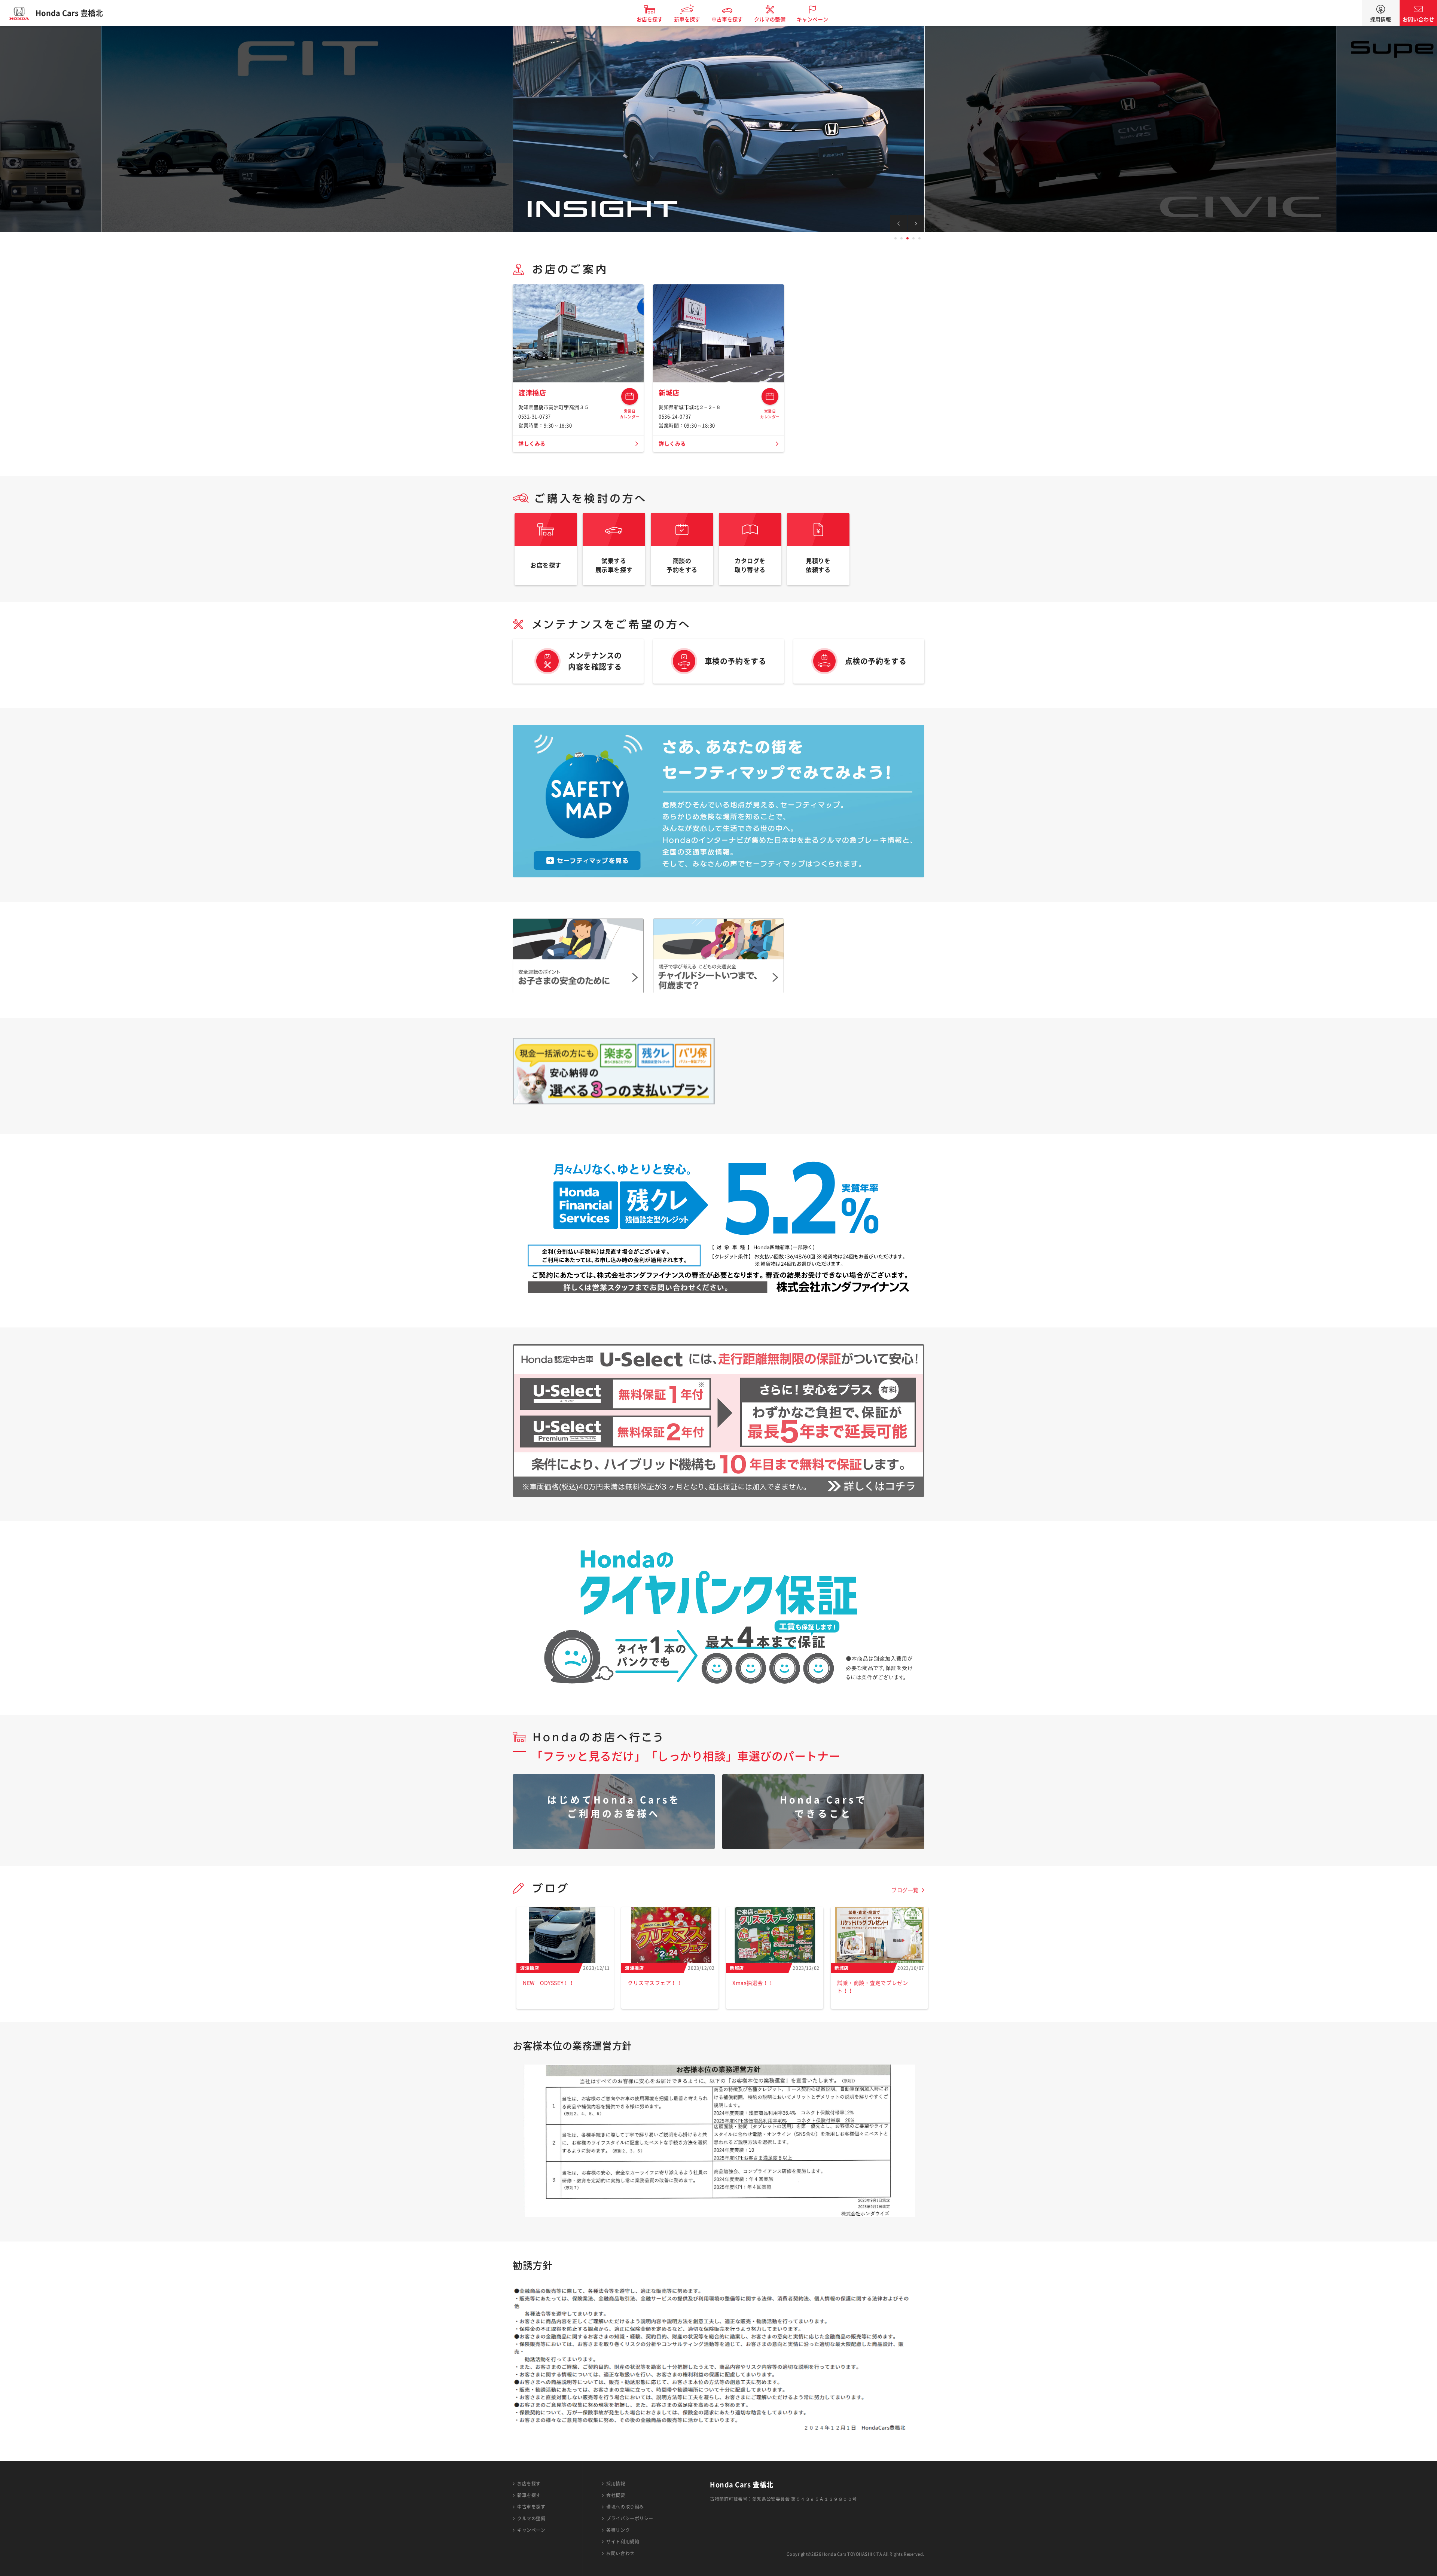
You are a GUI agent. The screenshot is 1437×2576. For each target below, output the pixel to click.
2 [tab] (901, 238)
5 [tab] (919, 238)
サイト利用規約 (623, 2542)
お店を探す (650, 19)
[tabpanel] (718, 129)
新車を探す (687, 19)
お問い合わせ (1418, 19)
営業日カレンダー (630, 396)
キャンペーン (812, 19)
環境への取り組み (625, 2507)
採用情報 (1380, 19)
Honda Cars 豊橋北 (69, 13)
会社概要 (616, 2495)
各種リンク (618, 2530)
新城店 (669, 393)
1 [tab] (896, 238)
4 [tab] (913, 238)
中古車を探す (727, 19)
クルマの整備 (770, 19)
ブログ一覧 (905, 1890)
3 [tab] (907, 238)
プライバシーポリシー (630, 2518)
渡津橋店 (532, 393)
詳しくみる (532, 444)
